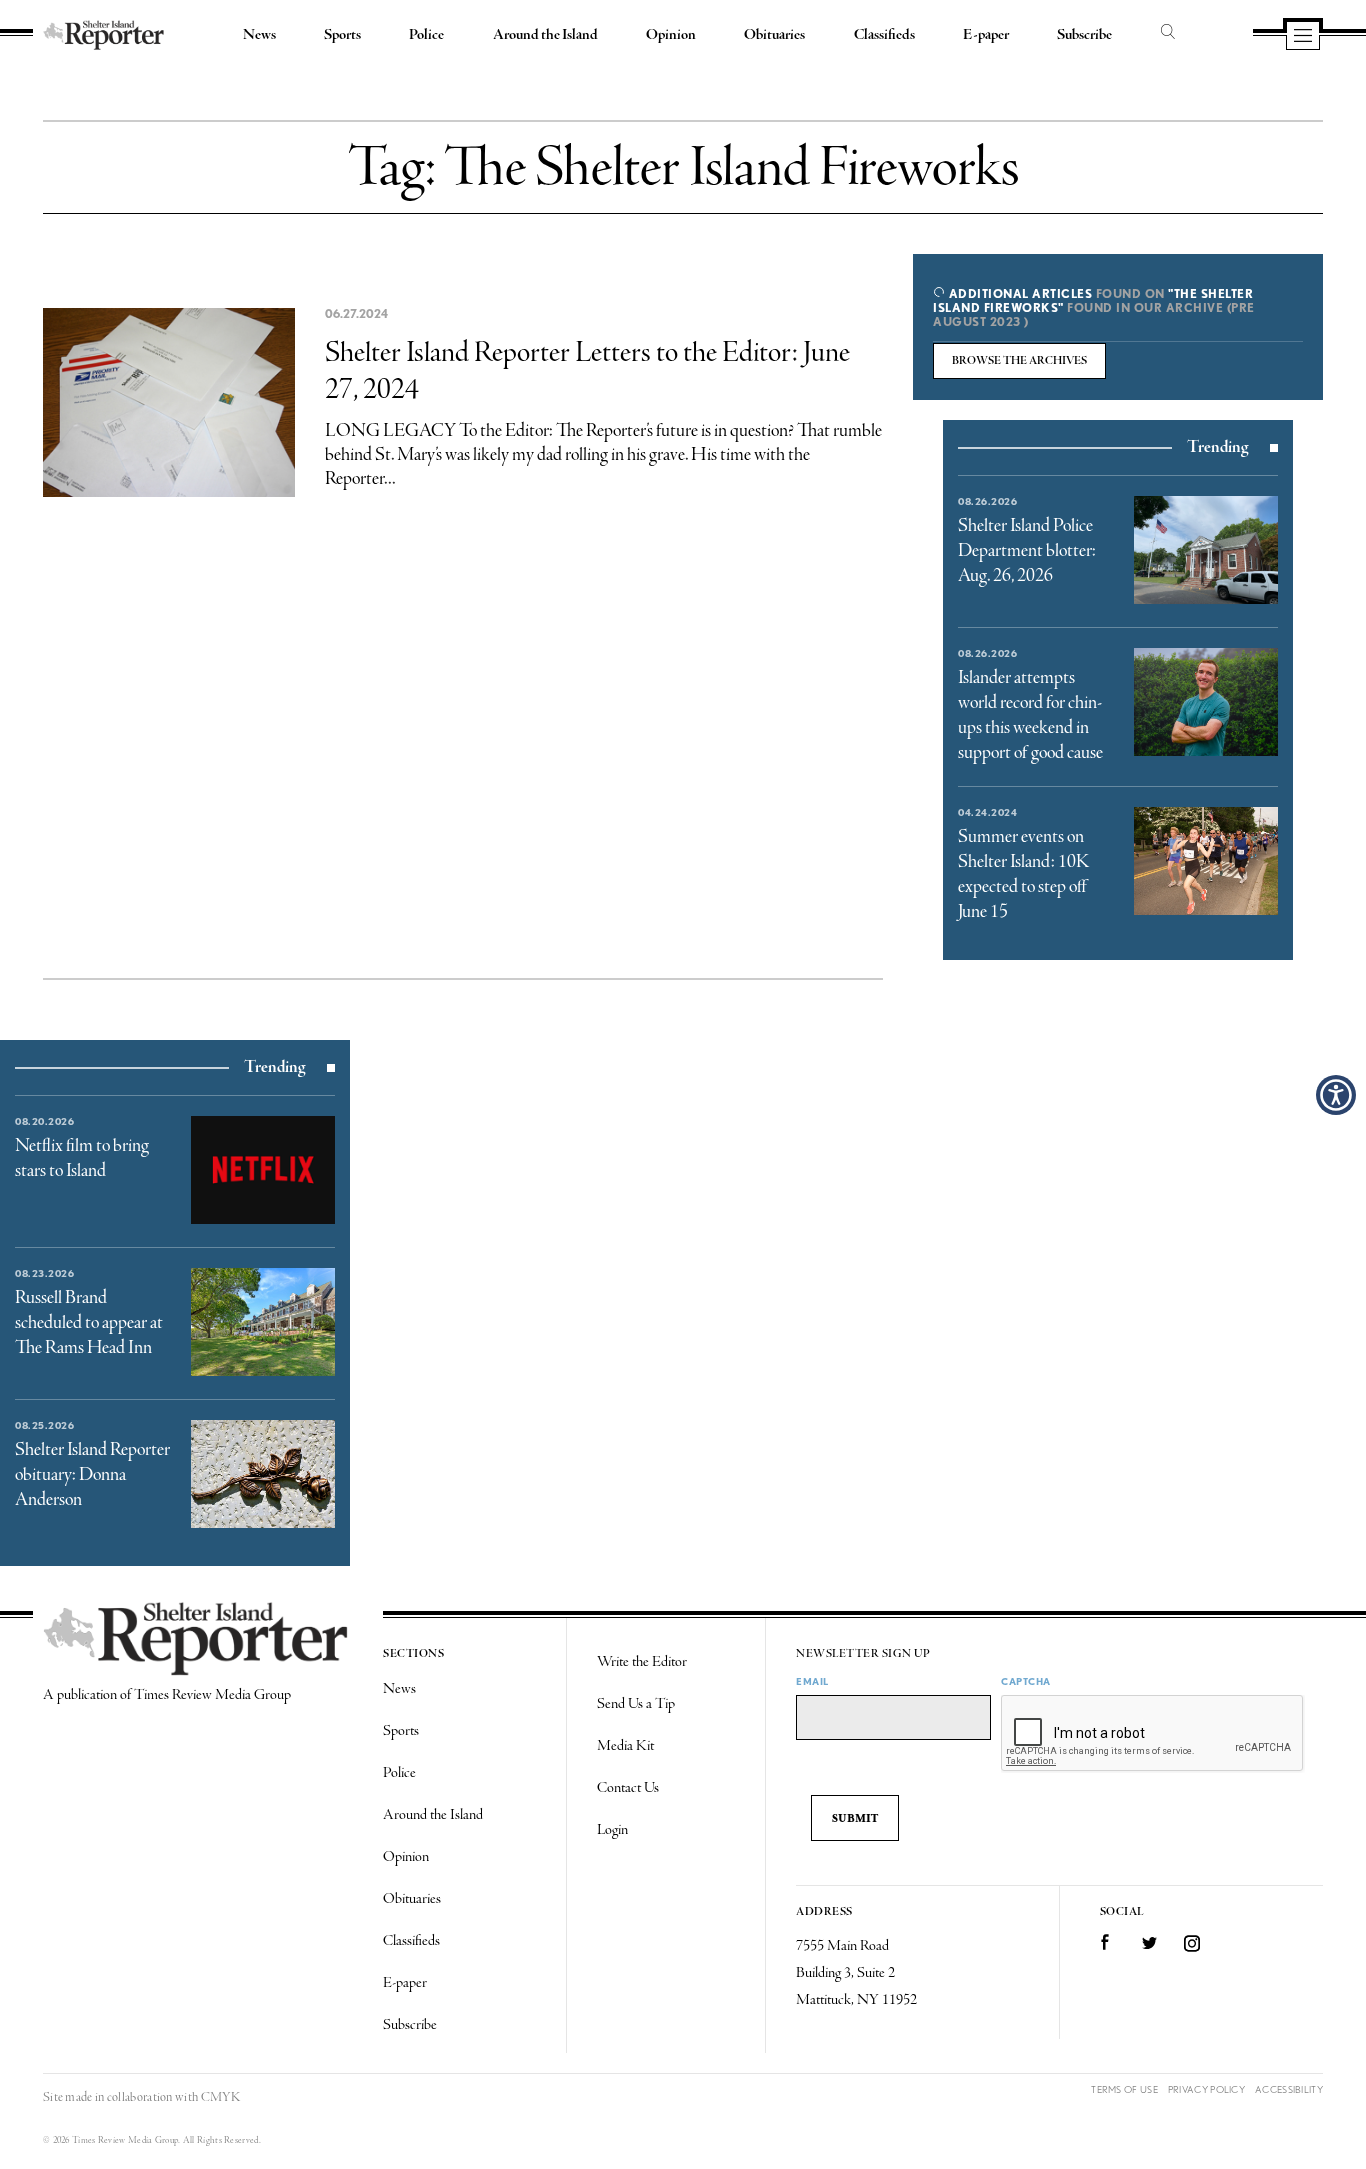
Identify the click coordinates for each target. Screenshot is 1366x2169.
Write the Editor (642, 1662)
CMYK (220, 2097)
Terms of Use (1124, 2089)
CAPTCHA (1026, 1681)
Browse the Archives (1019, 361)
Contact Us (628, 1788)
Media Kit (625, 1746)
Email (812, 1681)
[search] (1168, 33)
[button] (1336, 1095)
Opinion (671, 35)
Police (426, 35)
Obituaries (774, 35)
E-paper (986, 35)
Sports (342, 35)
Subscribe (1084, 35)
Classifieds (884, 35)
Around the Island (545, 35)
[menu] (1303, 37)
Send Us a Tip (636, 1704)
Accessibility (1289, 2089)
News (259, 35)
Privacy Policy (1206, 2089)
